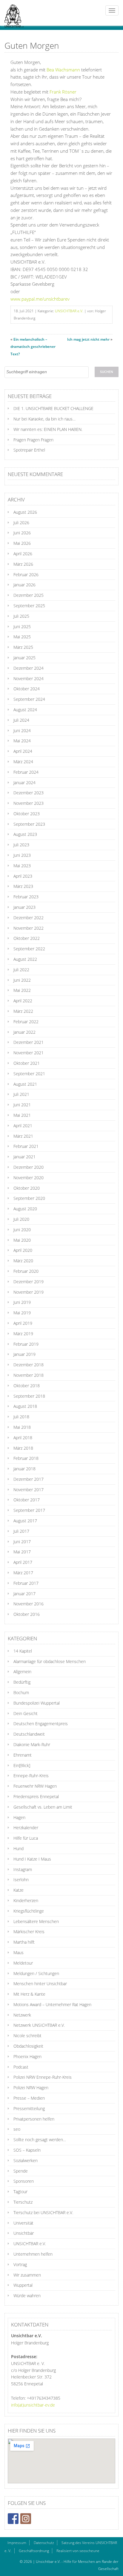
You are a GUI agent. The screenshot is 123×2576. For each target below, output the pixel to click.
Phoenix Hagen (27, 2056)
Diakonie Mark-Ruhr (32, 1744)
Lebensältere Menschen (36, 1921)
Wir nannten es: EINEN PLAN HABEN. (48, 429)
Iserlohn (21, 1880)
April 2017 (23, 1562)
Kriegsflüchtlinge (29, 1911)
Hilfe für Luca (26, 1838)
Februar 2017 (26, 1583)
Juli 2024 (21, 720)
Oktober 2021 (27, 1063)
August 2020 (25, 1209)
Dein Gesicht (26, 1713)
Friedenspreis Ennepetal (36, 1796)
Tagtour (20, 2192)
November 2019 (29, 1292)
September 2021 (29, 1074)
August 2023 (25, 834)
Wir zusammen (27, 2275)
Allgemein (22, 1672)
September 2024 (29, 699)
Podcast (21, 2067)
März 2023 (23, 886)
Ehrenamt (23, 1755)
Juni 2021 (22, 1105)
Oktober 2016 (27, 1614)
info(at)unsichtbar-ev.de (33, 2405)
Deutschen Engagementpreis (41, 1724)
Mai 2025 (22, 637)
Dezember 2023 (29, 793)
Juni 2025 (22, 627)
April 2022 (23, 1001)
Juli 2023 (21, 845)
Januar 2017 (24, 1594)
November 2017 (29, 1490)
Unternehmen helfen (33, 2254)
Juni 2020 (22, 1230)
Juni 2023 (22, 855)
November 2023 (29, 803)
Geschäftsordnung (34, 2551)
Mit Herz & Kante (29, 1994)
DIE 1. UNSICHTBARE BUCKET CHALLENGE (53, 408)
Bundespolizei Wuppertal (37, 1703)
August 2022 (25, 959)
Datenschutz (44, 2543)
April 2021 (23, 1126)
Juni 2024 (22, 731)
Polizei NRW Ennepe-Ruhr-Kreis (43, 2077)
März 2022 (23, 1011)
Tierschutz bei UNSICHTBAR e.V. (43, 2212)
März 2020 (23, 1261)
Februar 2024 (26, 772)
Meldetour (23, 1963)
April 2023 (23, 876)
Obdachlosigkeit (28, 2046)
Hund (19, 1848)
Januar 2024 (24, 783)
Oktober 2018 (27, 1386)
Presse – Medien (29, 2098)
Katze (19, 1890)
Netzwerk (22, 2015)
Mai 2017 (22, 1552)
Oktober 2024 (27, 689)
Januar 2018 (24, 1469)
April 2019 (23, 1323)
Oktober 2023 (27, 814)
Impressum (17, 2543)
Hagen (19, 1817)
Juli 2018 (21, 1417)
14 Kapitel (23, 1651)
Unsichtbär (24, 2233)
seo (17, 2129)
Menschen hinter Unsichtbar (40, 1984)
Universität (23, 2223)
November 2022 (29, 928)
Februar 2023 (26, 897)
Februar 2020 (26, 1271)
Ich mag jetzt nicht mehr (88, 339)
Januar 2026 (24, 585)
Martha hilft (24, 1942)
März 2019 (23, 1334)
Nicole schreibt (27, 2036)
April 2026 (23, 554)
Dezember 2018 (29, 1365)
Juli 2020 (21, 1219)
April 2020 (23, 1250)
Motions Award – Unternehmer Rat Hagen (52, 2004)
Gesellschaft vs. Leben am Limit (43, 1807)
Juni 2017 (22, 1542)
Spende (21, 2171)
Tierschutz (23, 2202)
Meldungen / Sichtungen (36, 1973)
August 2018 (25, 1406)
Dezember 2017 (29, 1479)
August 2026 (25, 512)
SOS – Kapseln (27, 2150)
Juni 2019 (22, 1302)
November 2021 (29, 1053)
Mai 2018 (22, 1427)
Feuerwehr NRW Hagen (35, 1786)
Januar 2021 (24, 1157)
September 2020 (29, 1198)
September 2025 (29, 606)
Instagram (23, 1869)
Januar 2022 (24, 1032)
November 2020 (29, 1178)
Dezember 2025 (29, 595)
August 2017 (25, 1521)
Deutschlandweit (29, 1734)
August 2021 (25, 1084)
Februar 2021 (26, 1146)
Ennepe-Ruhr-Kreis (31, 1776)
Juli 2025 (21, 616)
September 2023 (29, 824)
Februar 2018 (26, 1458)
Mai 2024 (22, 741)
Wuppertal (23, 2285)
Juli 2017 (21, 1531)
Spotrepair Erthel (29, 450)
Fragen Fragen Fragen (33, 440)
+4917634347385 (44, 2398)
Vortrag (20, 2264)
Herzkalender (26, 1828)
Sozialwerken (26, 2160)
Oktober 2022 (27, 938)
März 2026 (23, 564)
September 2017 (29, 1510)
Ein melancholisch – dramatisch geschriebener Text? (33, 347)
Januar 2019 (24, 1354)
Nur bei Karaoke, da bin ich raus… (44, 419)
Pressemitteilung (29, 2108)
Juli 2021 (21, 1094)
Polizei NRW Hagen (31, 2088)
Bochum (21, 1692)
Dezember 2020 (29, 1167)
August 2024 (25, 710)
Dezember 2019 (29, 1282)
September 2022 (29, 949)
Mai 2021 (22, 1115)
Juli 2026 (21, 523)
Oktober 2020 (27, 1188)
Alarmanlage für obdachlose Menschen (50, 1661)
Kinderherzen (26, 1900)
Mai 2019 (22, 1313)
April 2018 (23, 1438)
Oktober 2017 (27, 1500)
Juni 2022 (22, 980)
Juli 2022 (21, 970)
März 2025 (23, 647)
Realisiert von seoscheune (78, 2551)
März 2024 (23, 762)
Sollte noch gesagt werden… (40, 2140)
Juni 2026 (22, 533)
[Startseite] (12, 13)
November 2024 (29, 679)
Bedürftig (22, 1682)
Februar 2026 (26, 575)
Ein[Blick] (22, 1765)
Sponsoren (24, 2181)
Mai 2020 (22, 1240)
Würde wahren (27, 2296)
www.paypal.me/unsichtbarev (40, 299)
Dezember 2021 (29, 1042)
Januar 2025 (24, 658)
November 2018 (29, 1375)
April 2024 (23, 751)
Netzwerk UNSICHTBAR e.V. (39, 2025)
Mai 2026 (22, 543)
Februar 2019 (26, 1344)
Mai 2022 (22, 990)
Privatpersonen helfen (34, 2119)
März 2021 (23, 1136)
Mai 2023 (22, 866)
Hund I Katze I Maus (32, 1859)
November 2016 (29, 1604)
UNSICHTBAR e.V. (69, 311)
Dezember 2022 (29, 918)
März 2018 (23, 1448)
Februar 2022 (26, 1022)
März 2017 (23, 1573)
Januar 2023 (24, 907)
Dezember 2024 (29, 668)
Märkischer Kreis (29, 1932)
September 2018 (29, 1396)
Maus (19, 1952)
